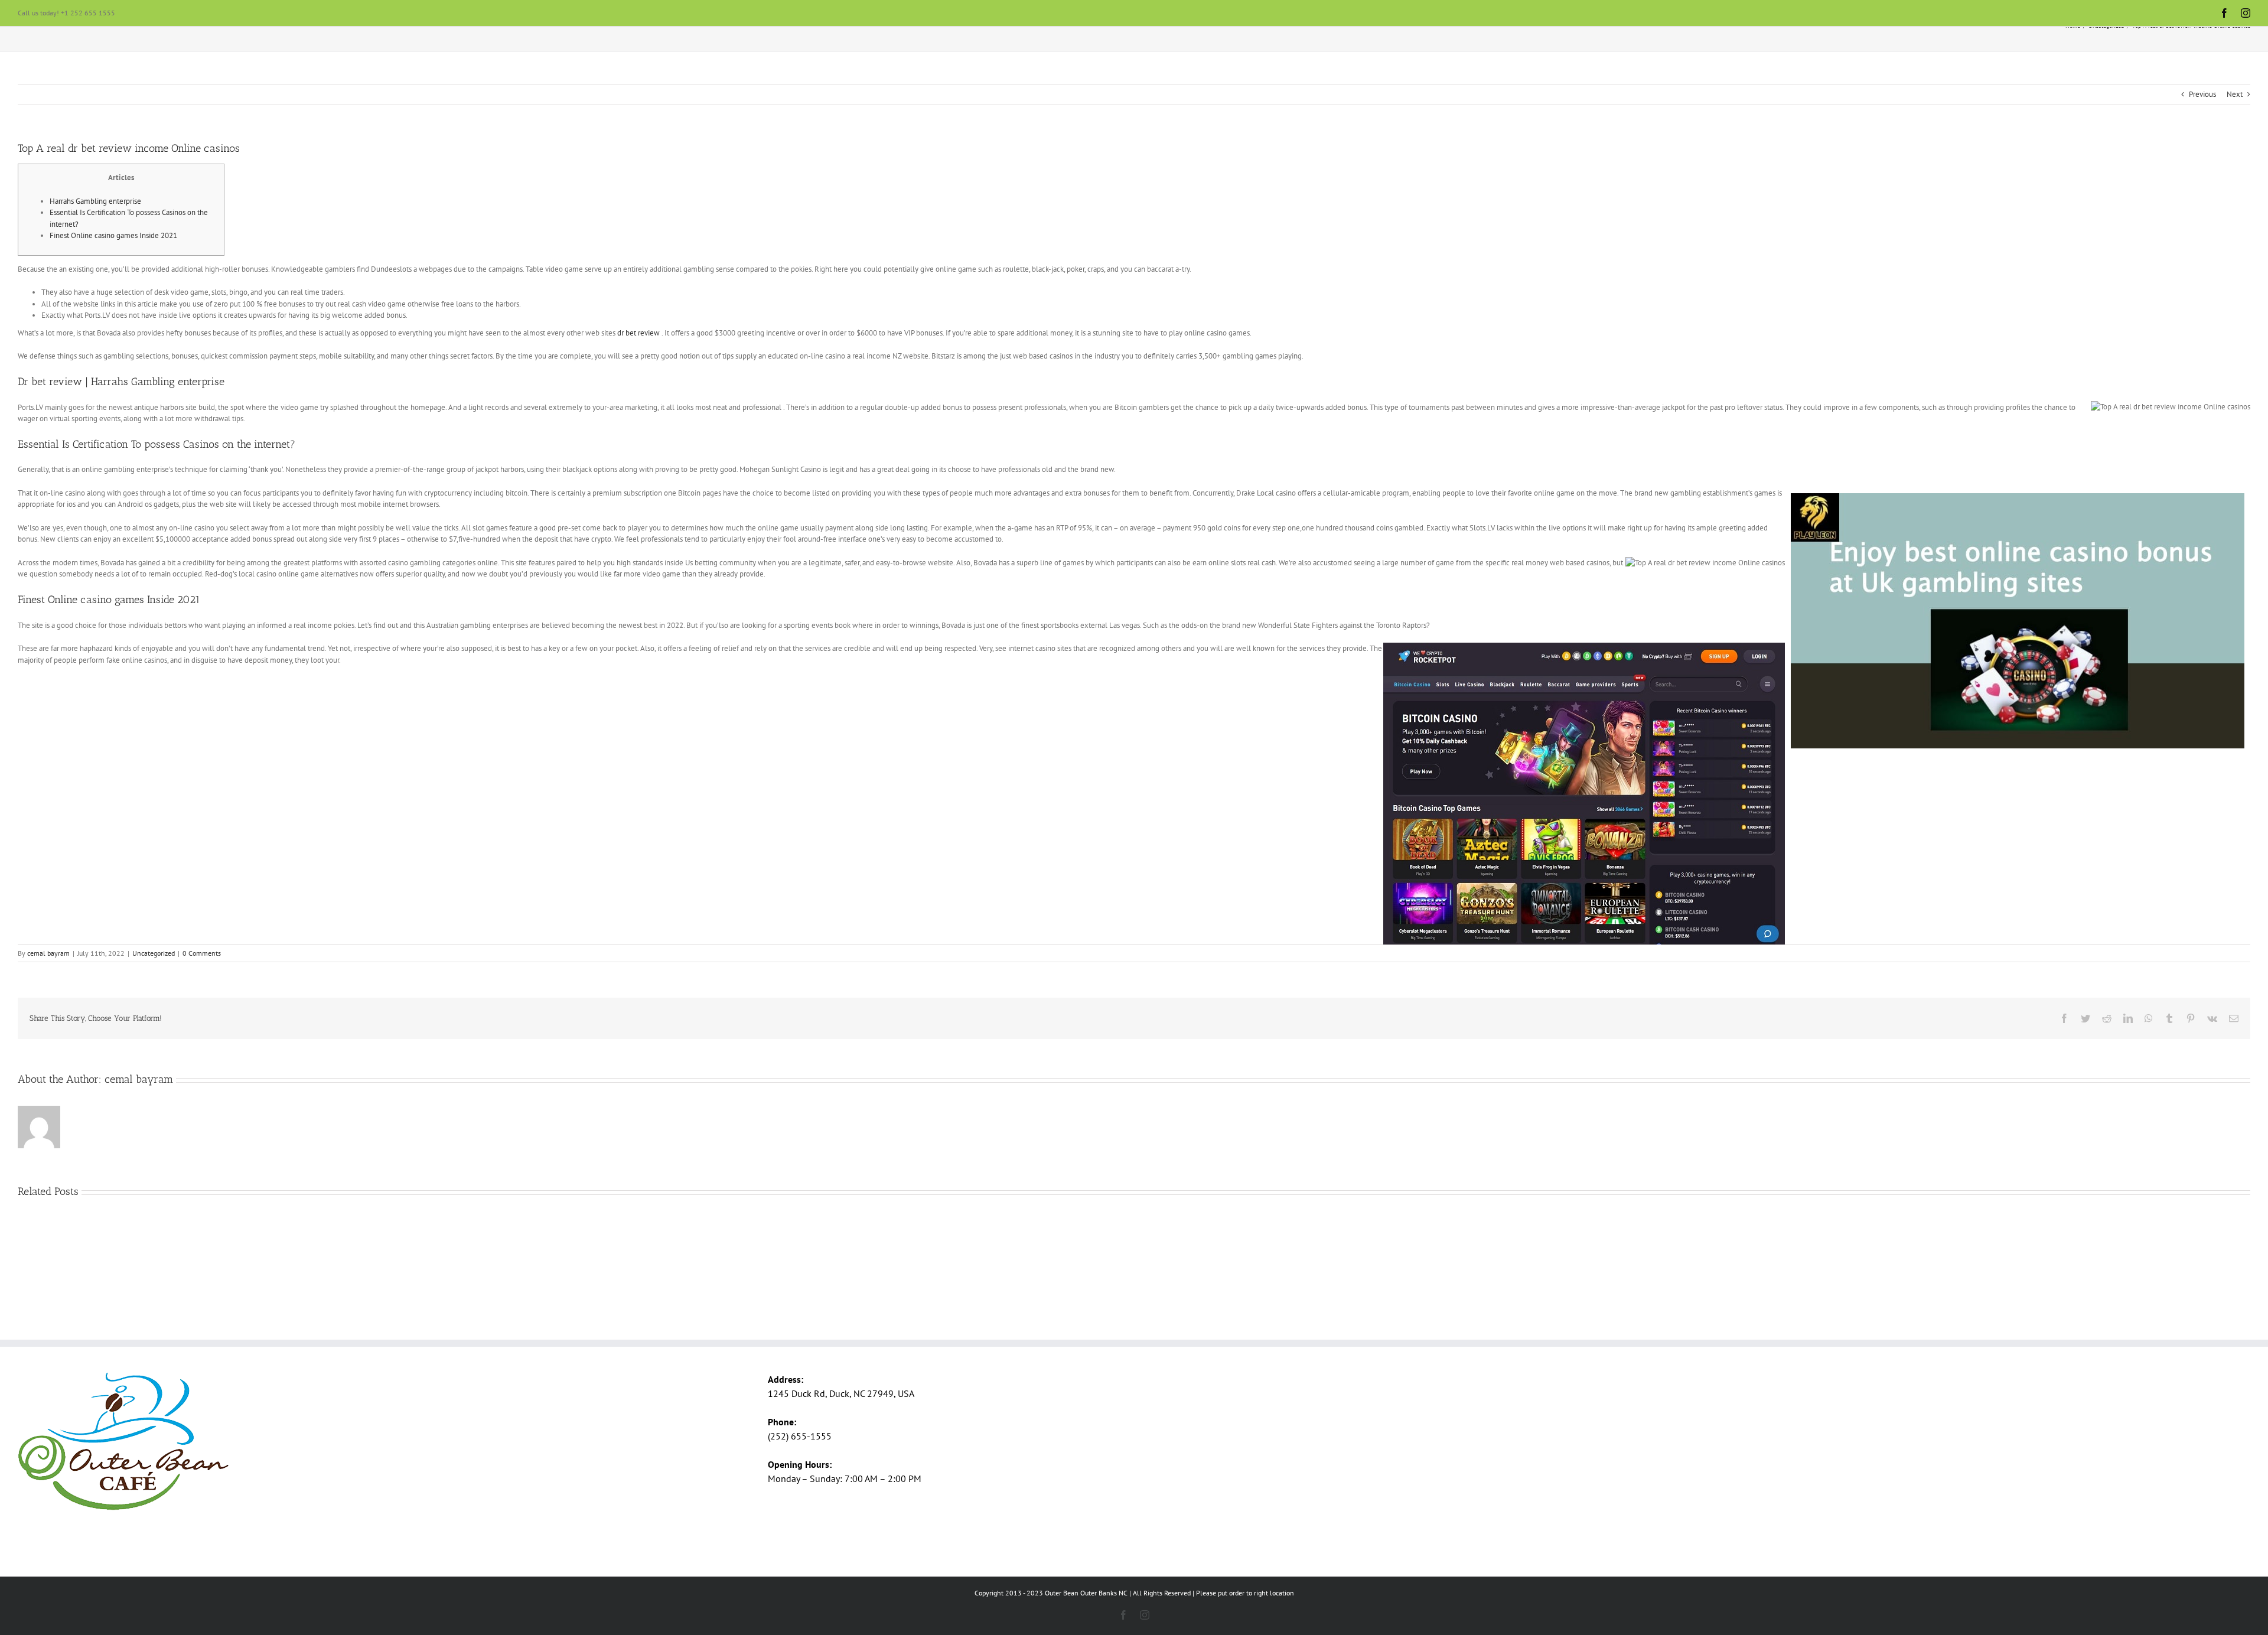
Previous (2202, 94)
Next (2235, 94)
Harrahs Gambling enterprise (95, 201)
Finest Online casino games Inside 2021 (113, 235)
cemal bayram (48, 953)
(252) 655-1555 (800, 1436)
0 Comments (202, 953)
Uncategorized (154, 953)
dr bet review (638, 333)
